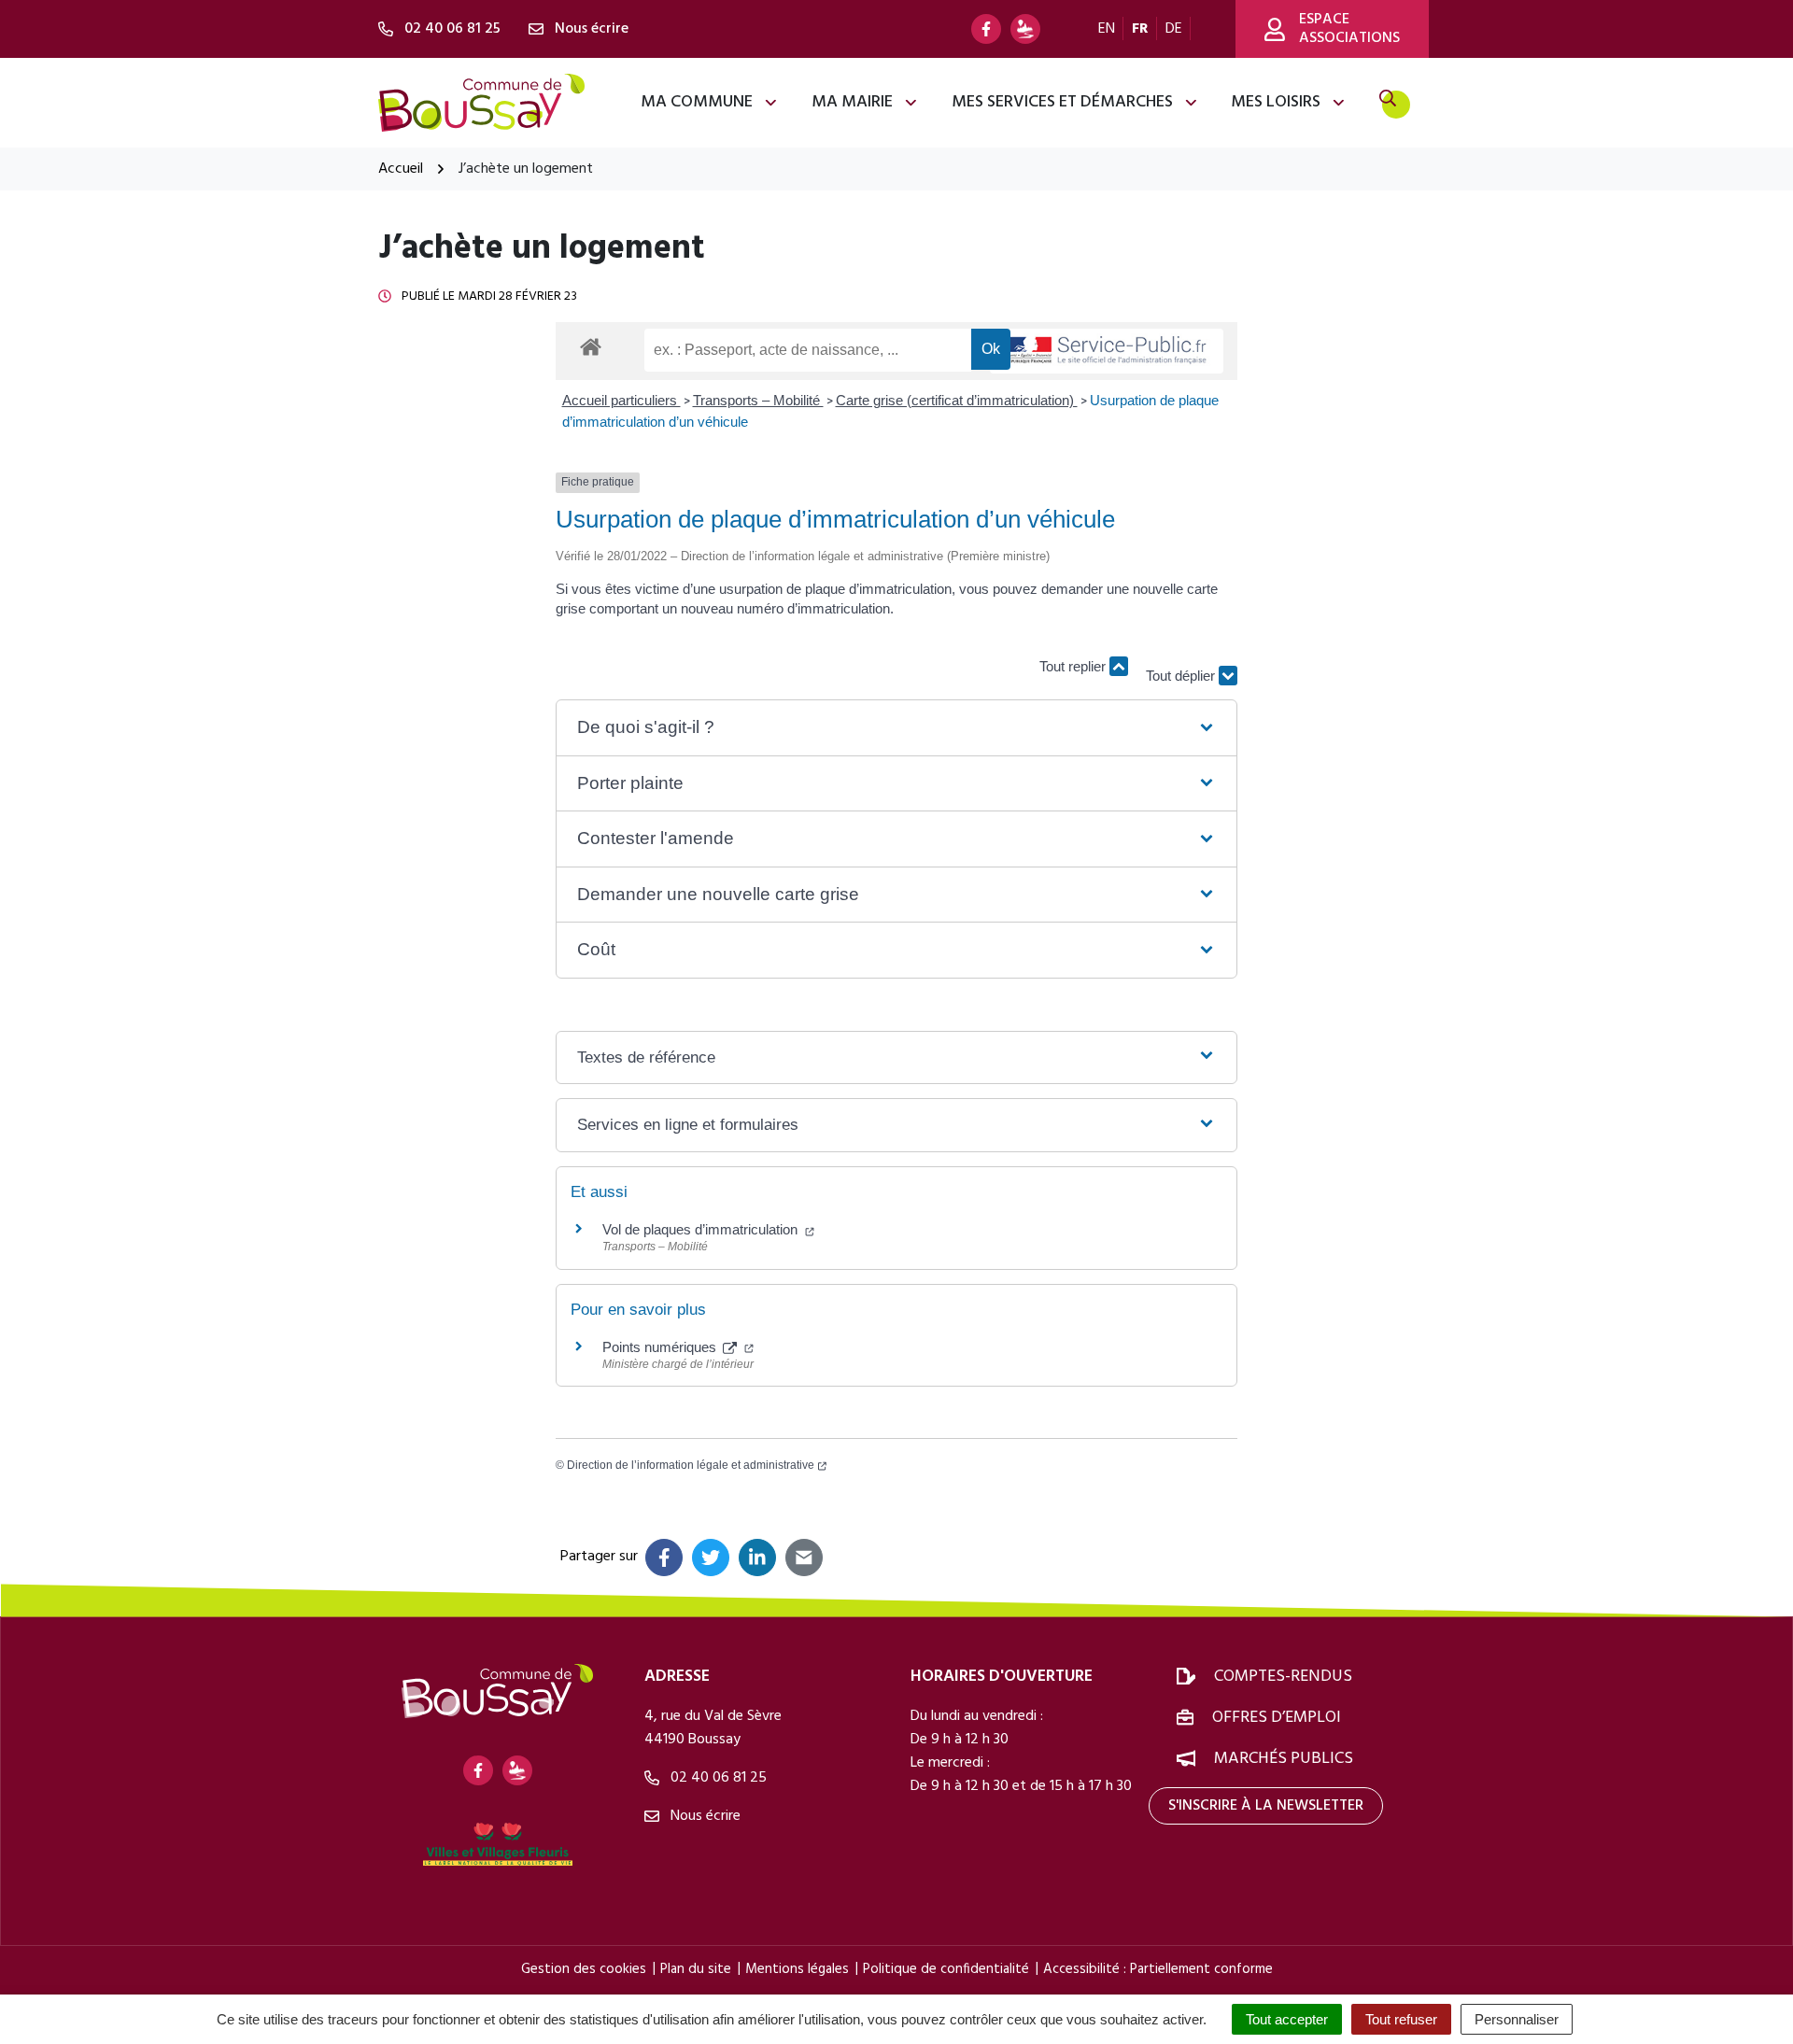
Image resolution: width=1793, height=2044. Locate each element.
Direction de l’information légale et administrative (691, 1465)
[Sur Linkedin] (757, 1558)
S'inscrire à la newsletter (1266, 1806)
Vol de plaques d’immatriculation (702, 1229)
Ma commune (697, 102)
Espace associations (1349, 29)
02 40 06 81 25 (717, 1778)
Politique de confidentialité (946, 1969)
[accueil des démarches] (591, 344)
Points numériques (661, 1347)
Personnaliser (1517, 2019)
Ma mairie (852, 102)
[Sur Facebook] (664, 1558)
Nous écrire (704, 1816)
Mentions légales (797, 1969)
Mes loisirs (1276, 102)
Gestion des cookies (584, 1969)
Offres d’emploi (1277, 1718)
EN (1107, 29)
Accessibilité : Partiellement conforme (1158, 1969)
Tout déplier (1182, 666)
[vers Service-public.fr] (1107, 352)
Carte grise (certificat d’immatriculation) (957, 400)
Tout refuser (1401, 2019)
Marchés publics (1284, 1759)
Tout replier (1074, 666)
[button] (896, 728)
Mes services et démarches (1062, 102)
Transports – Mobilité (758, 400)
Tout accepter (1287, 2019)
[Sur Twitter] (711, 1558)
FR (1140, 29)
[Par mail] (804, 1558)
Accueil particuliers (621, 400)
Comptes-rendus (1283, 1677)
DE (1174, 29)
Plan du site (696, 1969)
